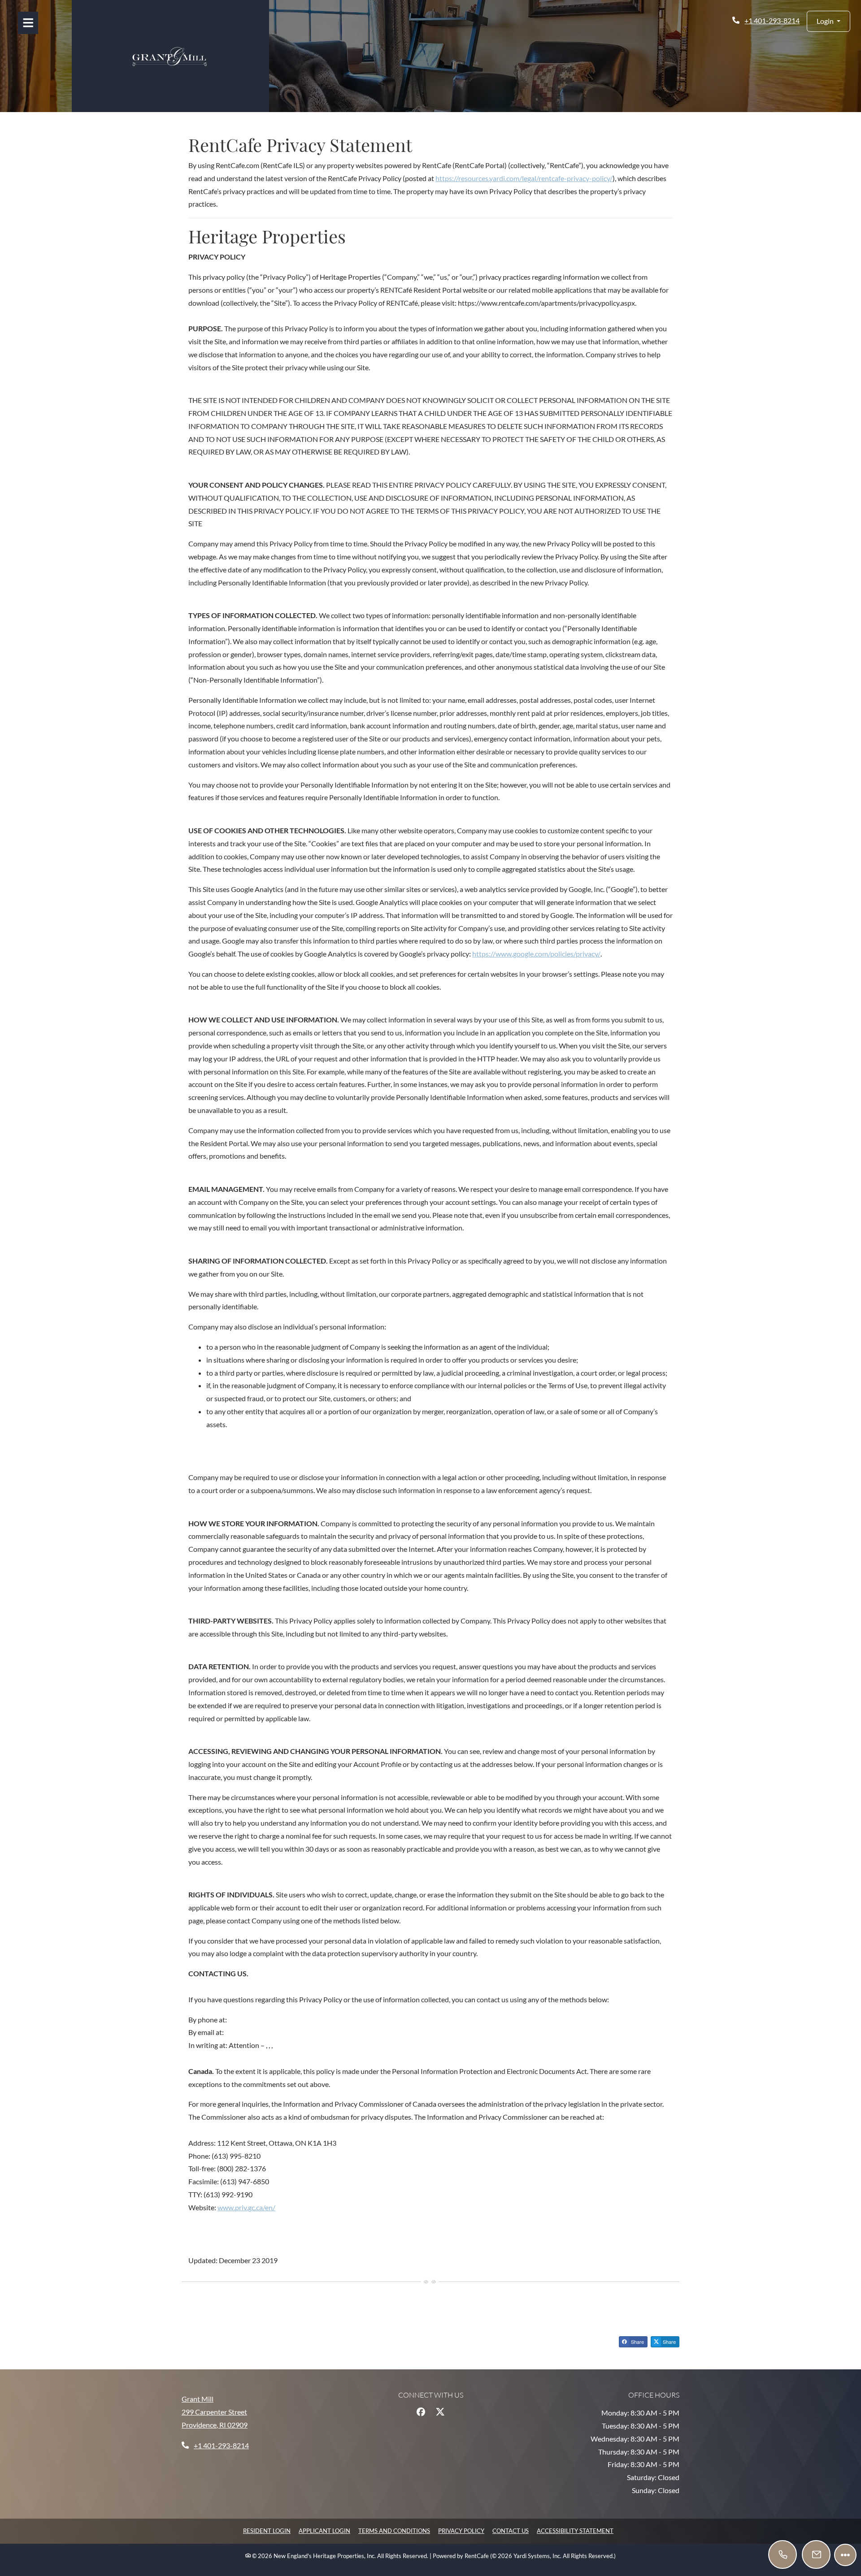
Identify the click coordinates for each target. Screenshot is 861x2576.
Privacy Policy (461, 2531)
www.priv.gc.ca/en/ (246, 2207)
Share (637, 2342)
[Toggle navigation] (28, 23)
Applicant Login (324, 2531)
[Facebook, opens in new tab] (421, 2412)
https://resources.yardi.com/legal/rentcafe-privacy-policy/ (524, 178)
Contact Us (511, 2531)
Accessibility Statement (575, 2531)
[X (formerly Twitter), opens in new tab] (440, 2412)
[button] (828, 21)
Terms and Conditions (394, 2531)
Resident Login (267, 2531)
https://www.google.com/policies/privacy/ (536, 954)
